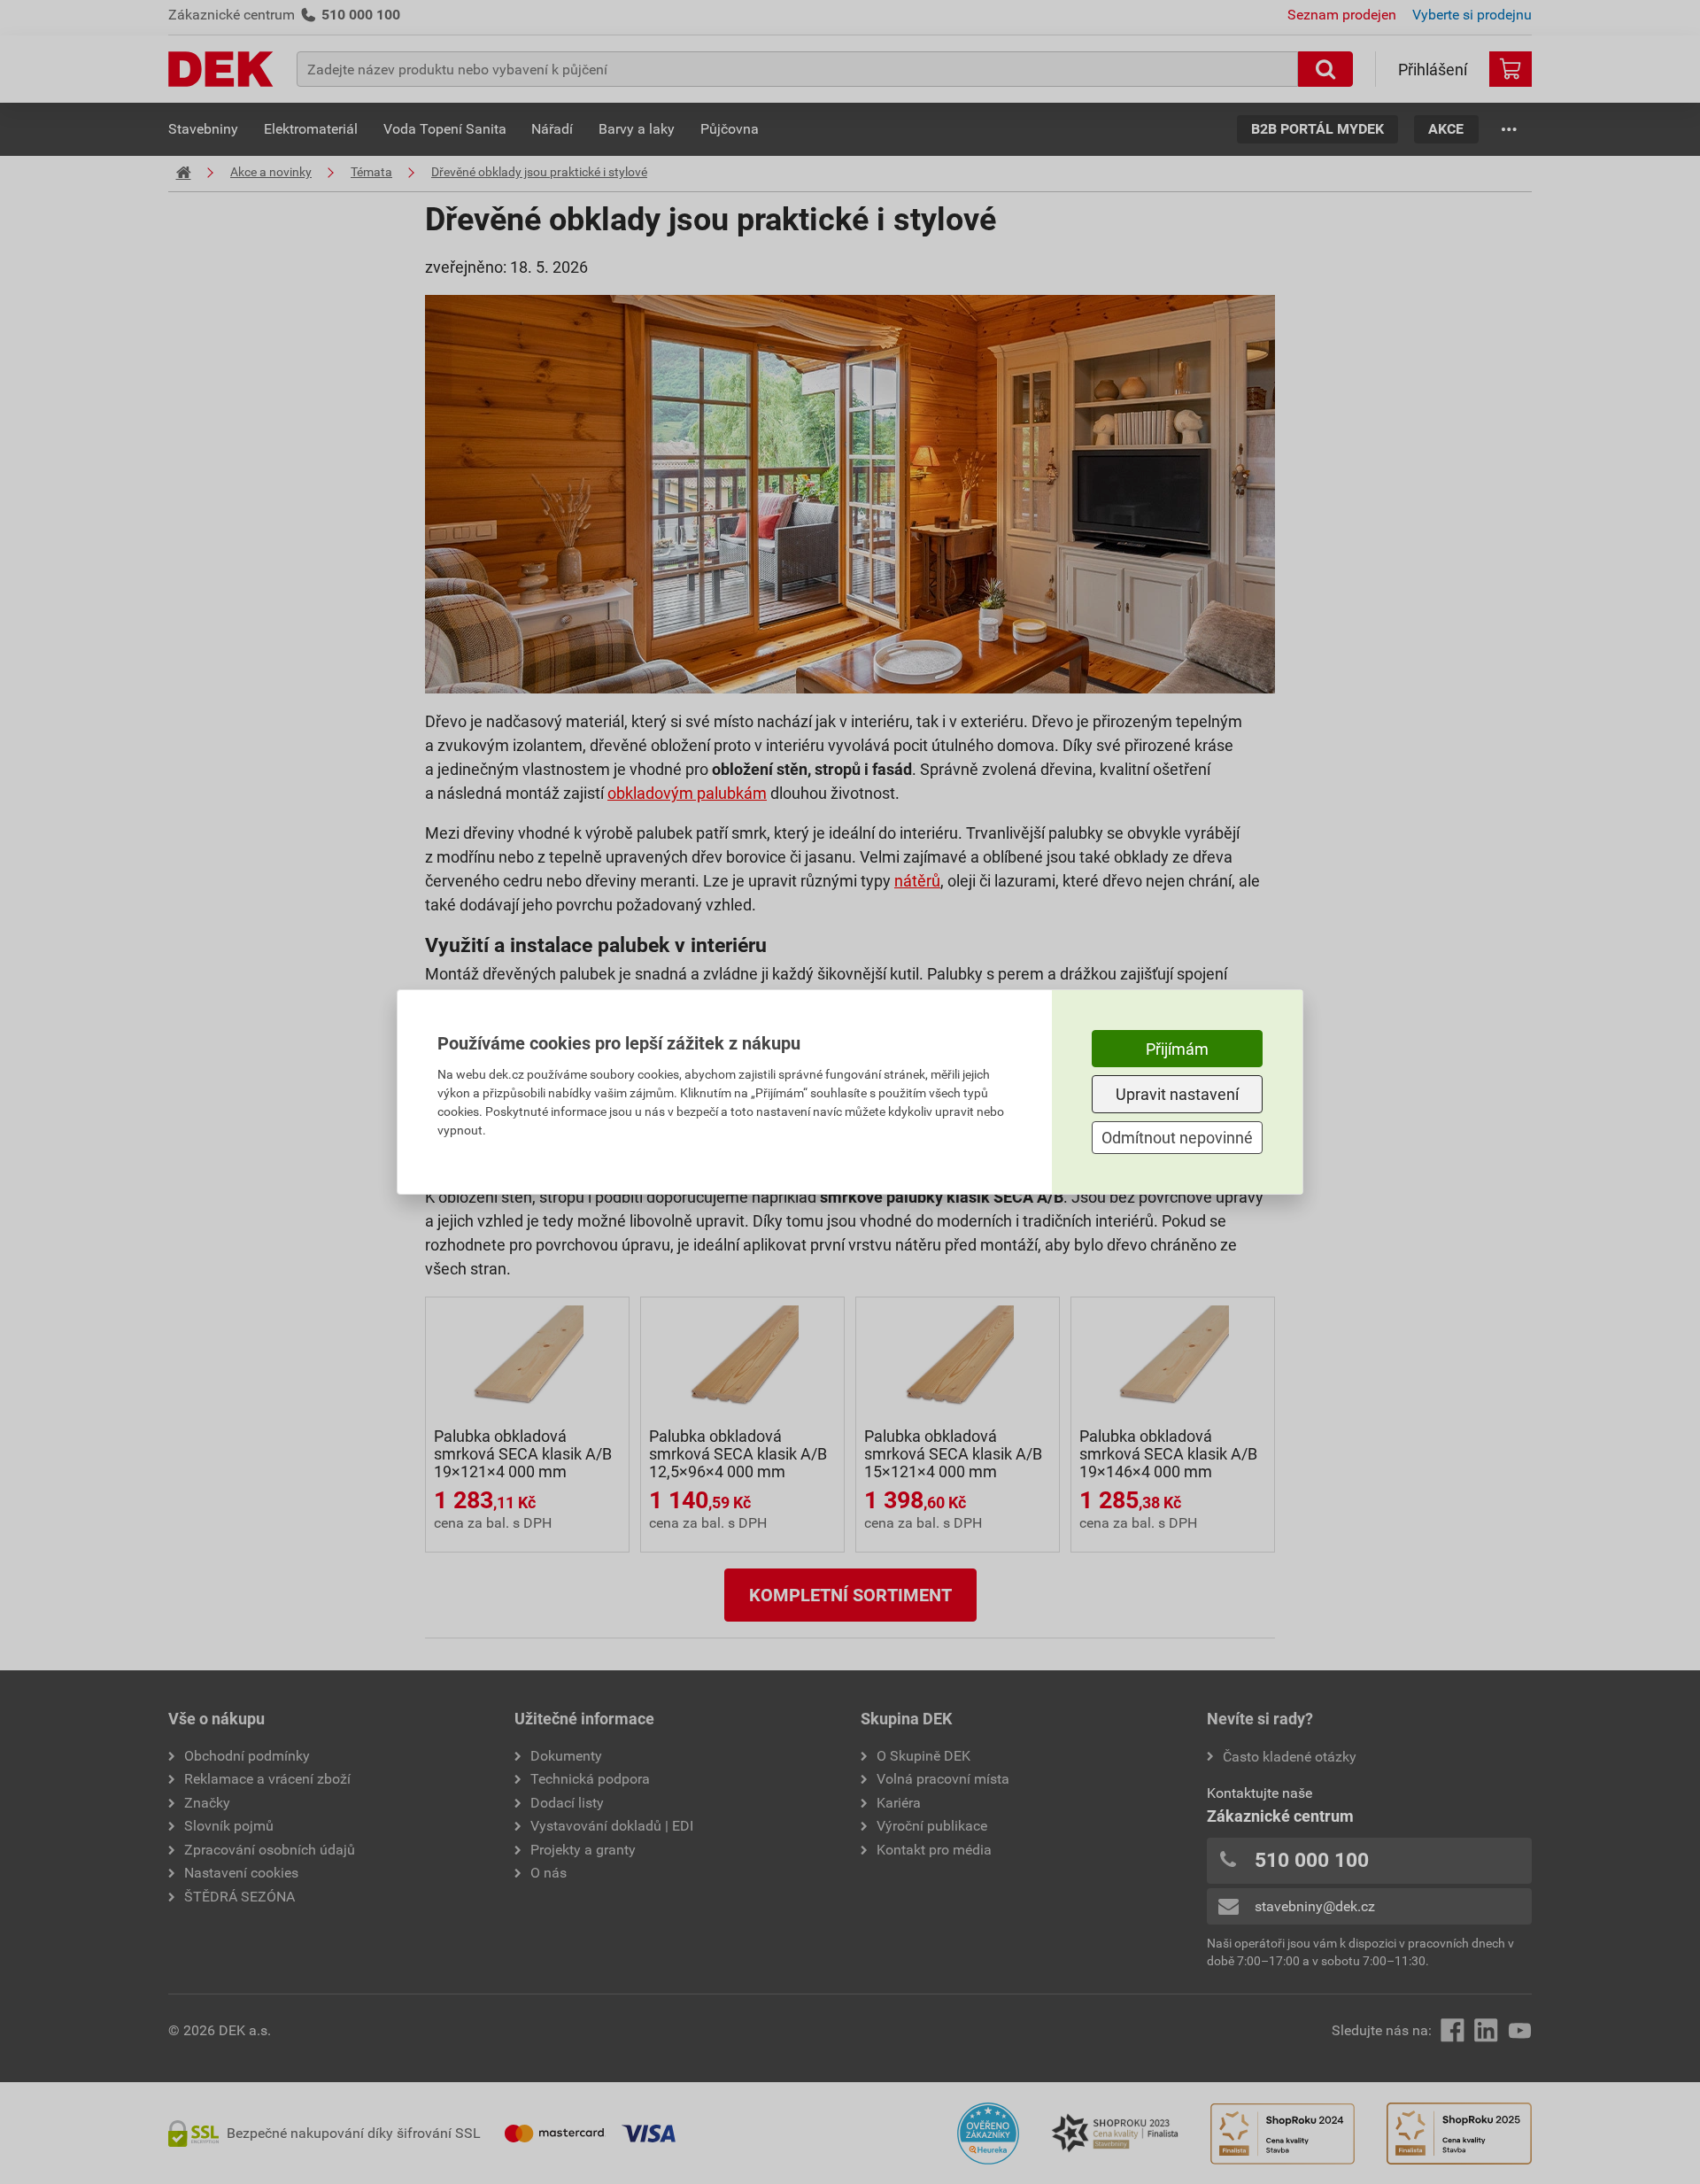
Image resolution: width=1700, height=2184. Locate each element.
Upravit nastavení (1177, 1094)
